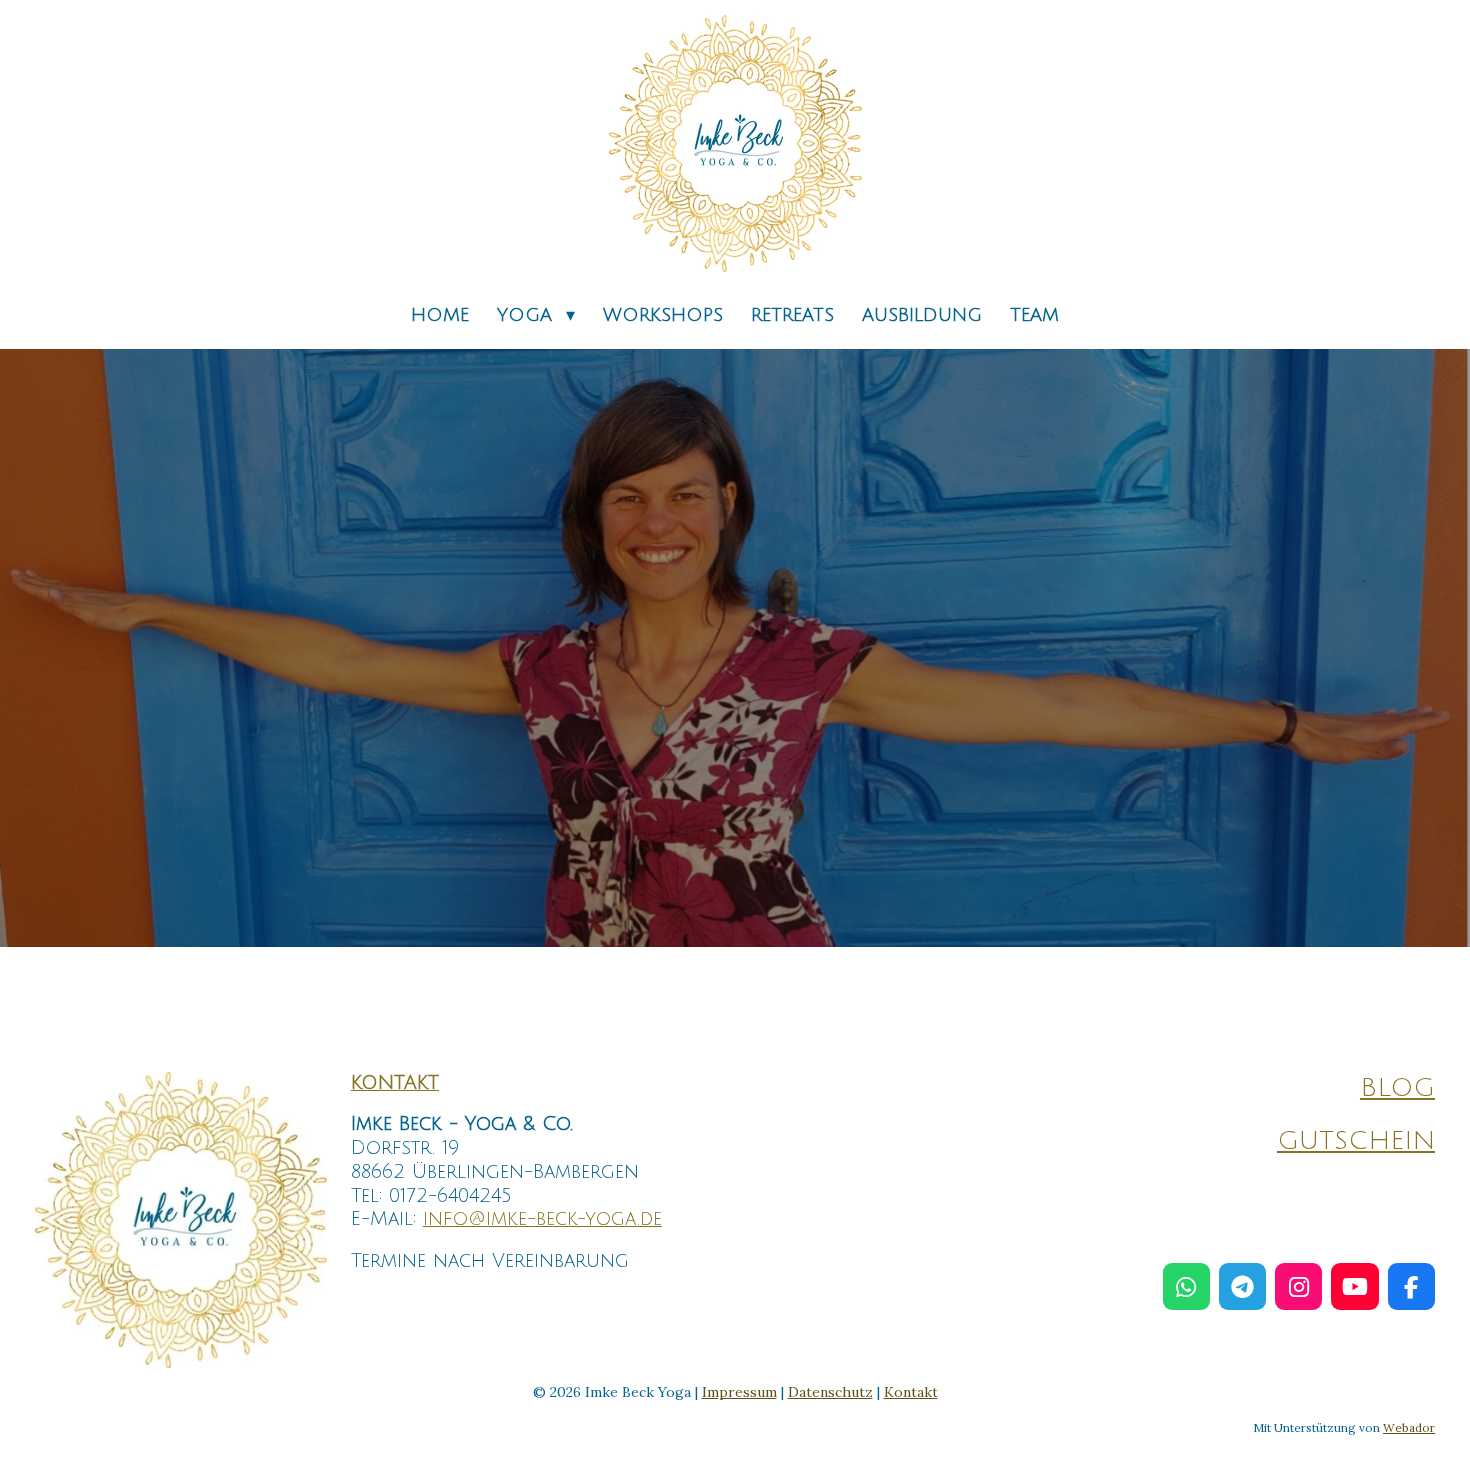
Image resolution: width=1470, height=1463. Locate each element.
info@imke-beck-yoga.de (542, 1219)
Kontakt (911, 1392)
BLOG (1397, 1088)
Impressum (739, 1392)
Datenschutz (830, 1392)
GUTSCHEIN (1356, 1141)
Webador (1409, 1427)
